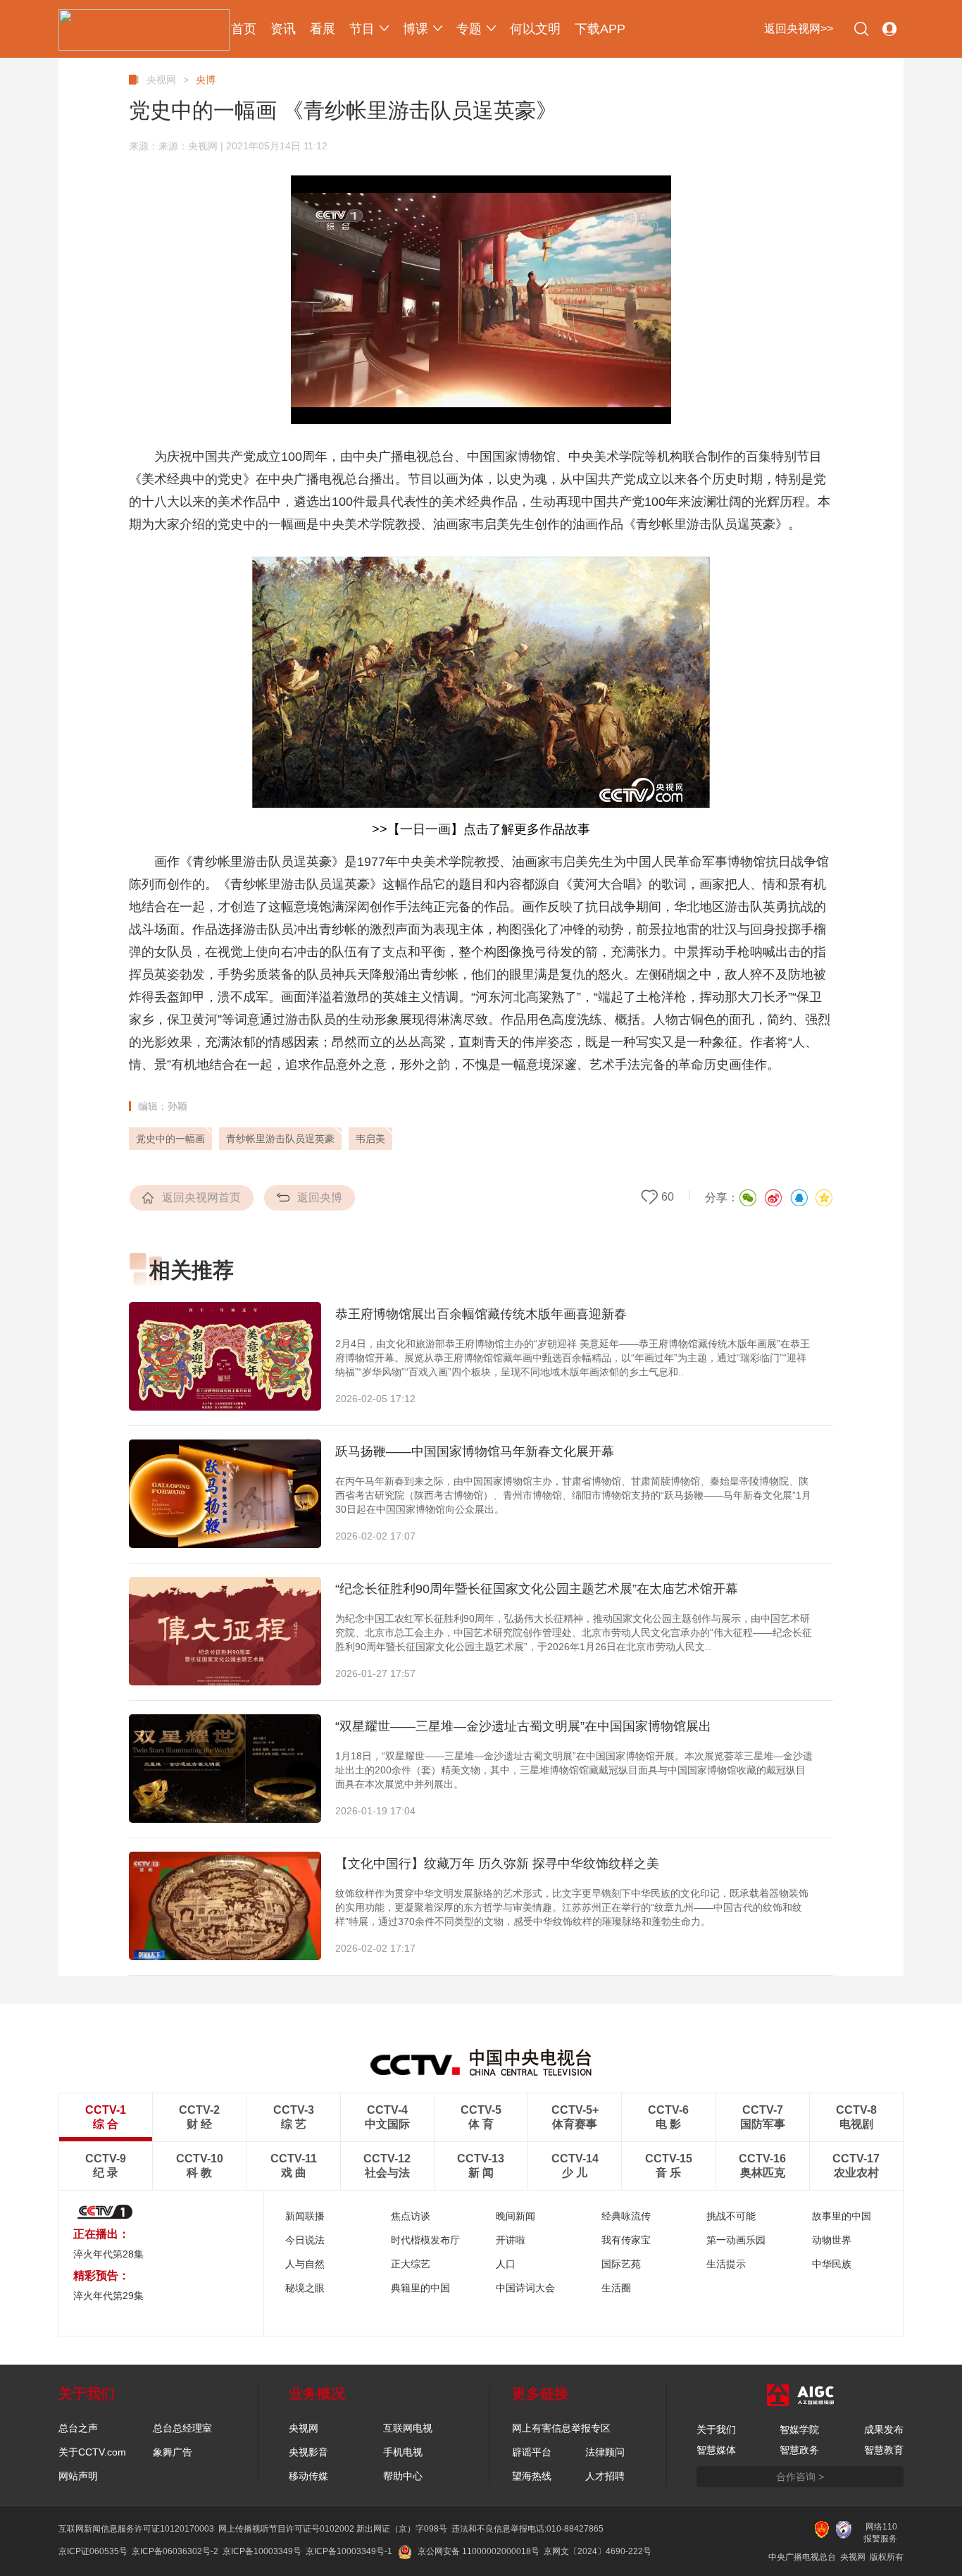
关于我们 (716, 2429)
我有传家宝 (626, 2240)
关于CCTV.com (92, 2452)
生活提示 (726, 2264)
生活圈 (616, 2288)
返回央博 (320, 1197)
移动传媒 (308, 2476)
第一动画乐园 (736, 2240)
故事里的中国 (842, 2216)
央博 (206, 80)
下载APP (600, 29)
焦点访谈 (411, 2216)
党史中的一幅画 (170, 1139)
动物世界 (832, 2240)
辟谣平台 (532, 2452)
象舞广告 (173, 2452)
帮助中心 (403, 2476)
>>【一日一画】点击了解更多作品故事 (481, 829)
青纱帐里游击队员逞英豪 (280, 1139)
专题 (469, 29)
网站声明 (78, 2476)
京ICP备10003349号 (262, 2551)
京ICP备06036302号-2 (175, 2551)
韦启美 (370, 1139)
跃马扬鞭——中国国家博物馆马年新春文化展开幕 (475, 1451)
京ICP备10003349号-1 (349, 2551)
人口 (506, 2264)
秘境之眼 (305, 2288)
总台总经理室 (182, 2428)
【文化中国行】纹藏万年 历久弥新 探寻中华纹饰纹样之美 (497, 1864)
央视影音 (308, 2452)
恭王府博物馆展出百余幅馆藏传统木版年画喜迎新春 (481, 1314)
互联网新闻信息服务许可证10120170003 (136, 2529)
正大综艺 (411, 2264)
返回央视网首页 (201, 1197)
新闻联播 (305, 2216)
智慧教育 (884, 2450)
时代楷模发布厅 (425, 2240)
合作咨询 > (800, 2477)
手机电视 (403, 2452)
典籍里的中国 (420, 2288)
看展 (323, 29)
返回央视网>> (799, 29)
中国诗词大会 (525, 2288)
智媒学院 (799, 2429)
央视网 (161, 80)
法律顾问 (605, 2452)
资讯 (283, 29)
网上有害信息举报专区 (561, 2428)
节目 (362, 29)
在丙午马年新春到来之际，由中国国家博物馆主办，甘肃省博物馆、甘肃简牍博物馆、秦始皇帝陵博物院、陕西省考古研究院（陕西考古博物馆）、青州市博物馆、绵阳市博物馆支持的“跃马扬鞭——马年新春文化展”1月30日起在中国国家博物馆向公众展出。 (573, 1495)
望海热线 (532, 2476)
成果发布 (884, 2429)
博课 (416, 29)
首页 (244, 29)
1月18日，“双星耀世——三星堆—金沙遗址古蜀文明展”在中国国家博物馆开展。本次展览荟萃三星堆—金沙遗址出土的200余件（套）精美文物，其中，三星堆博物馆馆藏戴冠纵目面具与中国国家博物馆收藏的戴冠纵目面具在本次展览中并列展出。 (574, 1770)
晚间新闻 (516, 2216)
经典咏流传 (626, 2216)
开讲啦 (511, 2240)
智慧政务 (799, 2450)
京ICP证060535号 (93, 2551)
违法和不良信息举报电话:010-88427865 (527, 2529)
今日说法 (305, 2240)
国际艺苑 (621, 2264)
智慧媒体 (716, 2450)
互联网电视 (408, 2428)
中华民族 (832, 2264)
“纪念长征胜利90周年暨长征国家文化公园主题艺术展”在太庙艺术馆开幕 (537, 1589)
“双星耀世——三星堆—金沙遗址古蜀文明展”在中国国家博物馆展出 (523, 1726)
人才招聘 (605, 2476)
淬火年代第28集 (108, 2254)
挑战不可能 (731, 2216)
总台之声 (78, 2428)
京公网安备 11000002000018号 (479, 2551)
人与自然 (305, 2264)
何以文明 (535, 29)
